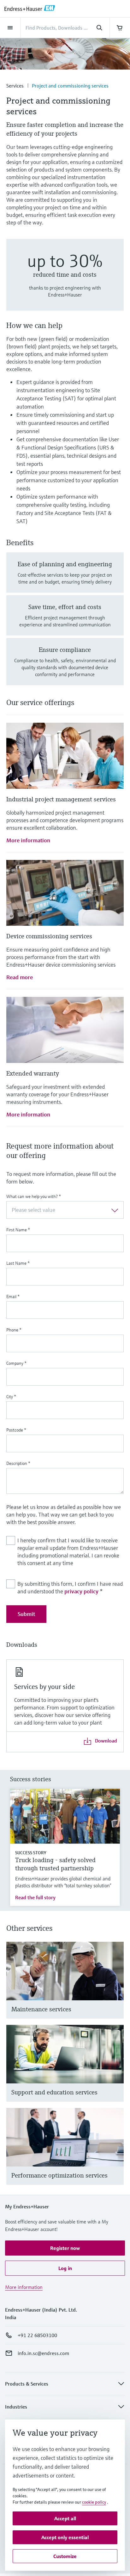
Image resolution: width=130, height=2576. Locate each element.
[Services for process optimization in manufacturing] (116, 2154)
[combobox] (65, 1210)
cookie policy (94, 2502)
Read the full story (35, 1897)
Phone (14, 1330)
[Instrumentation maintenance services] (116, 1988)
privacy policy (81, 1591)
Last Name (18, 1263)
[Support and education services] (116, 2071)
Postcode (16, 1430)
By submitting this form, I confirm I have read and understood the (70, 1587)
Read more (20, 977)
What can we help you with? (34, 1196)
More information (28, 840)
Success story (31, 1853)
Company (16, 1363)
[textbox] (60, 1210)
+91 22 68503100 (37, 2335)
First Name (18, 1230)
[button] (65, 2248)
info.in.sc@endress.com (43, 2353)
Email (13, 1296)
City (11, 1397)
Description (18, 1463)
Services (15, 86)
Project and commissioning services (70, 86)
